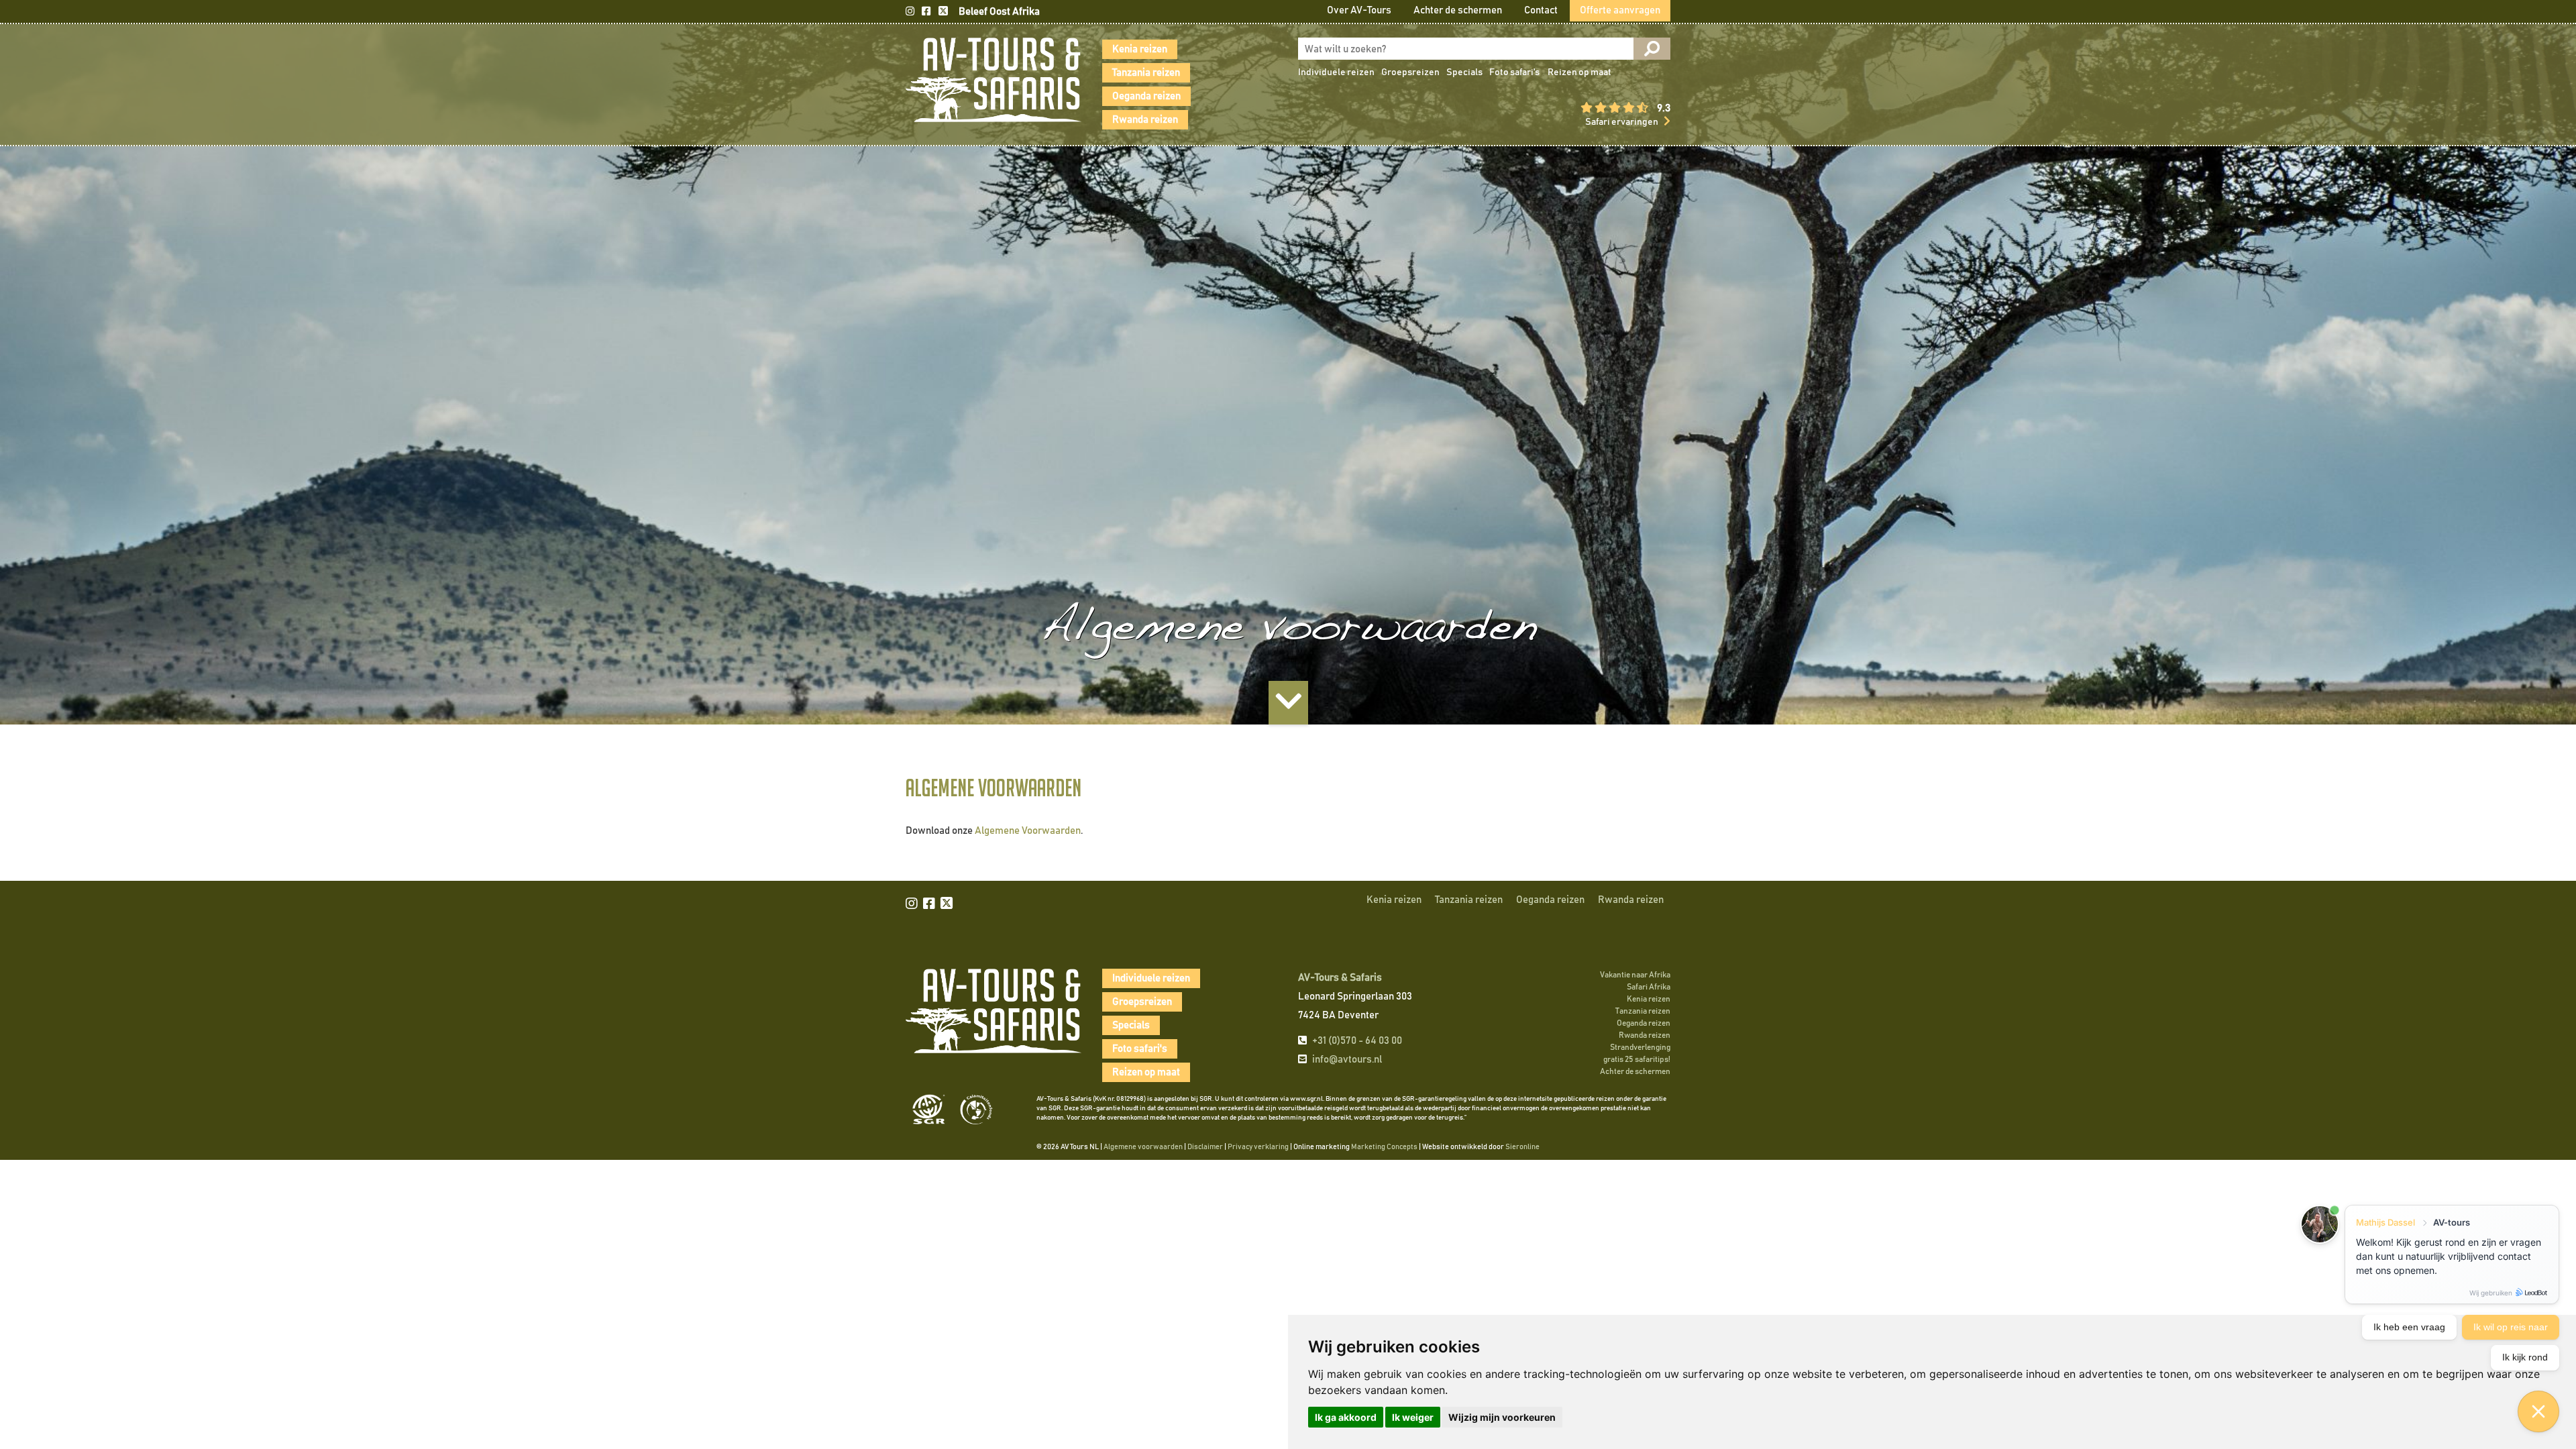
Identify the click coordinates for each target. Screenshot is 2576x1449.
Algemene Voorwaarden (1028, 831)
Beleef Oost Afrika (999, 12)
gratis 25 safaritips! (1637, 1059)
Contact (1541, 10)
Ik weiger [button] (1413, 1417)
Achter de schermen (1458, 10)
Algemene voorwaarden (1143, 1147)
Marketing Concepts (1384, 1147)
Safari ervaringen (1622, 122)
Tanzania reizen (1146, 73)
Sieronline (1522, 1147)
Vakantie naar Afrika (1635, 975)
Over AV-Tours (1359, 10)
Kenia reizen (1140, 49)
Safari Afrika (1649, 987)
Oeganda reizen (1146, 96)
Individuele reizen (1336, 72)
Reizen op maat (1579, 72)
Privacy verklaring (1258, 1147)
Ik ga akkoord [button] (1346, 1417)
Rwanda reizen (1145, 120)
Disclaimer (1205, 1147)
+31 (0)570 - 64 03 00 (1357, 1041)
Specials (1464, 72)
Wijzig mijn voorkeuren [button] (1502, 1417)
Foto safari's (1514, 72)
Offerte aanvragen (1620, 10)
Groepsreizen (1410, 72)
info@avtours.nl (1347, 1060)
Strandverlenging (1640, 1047)
